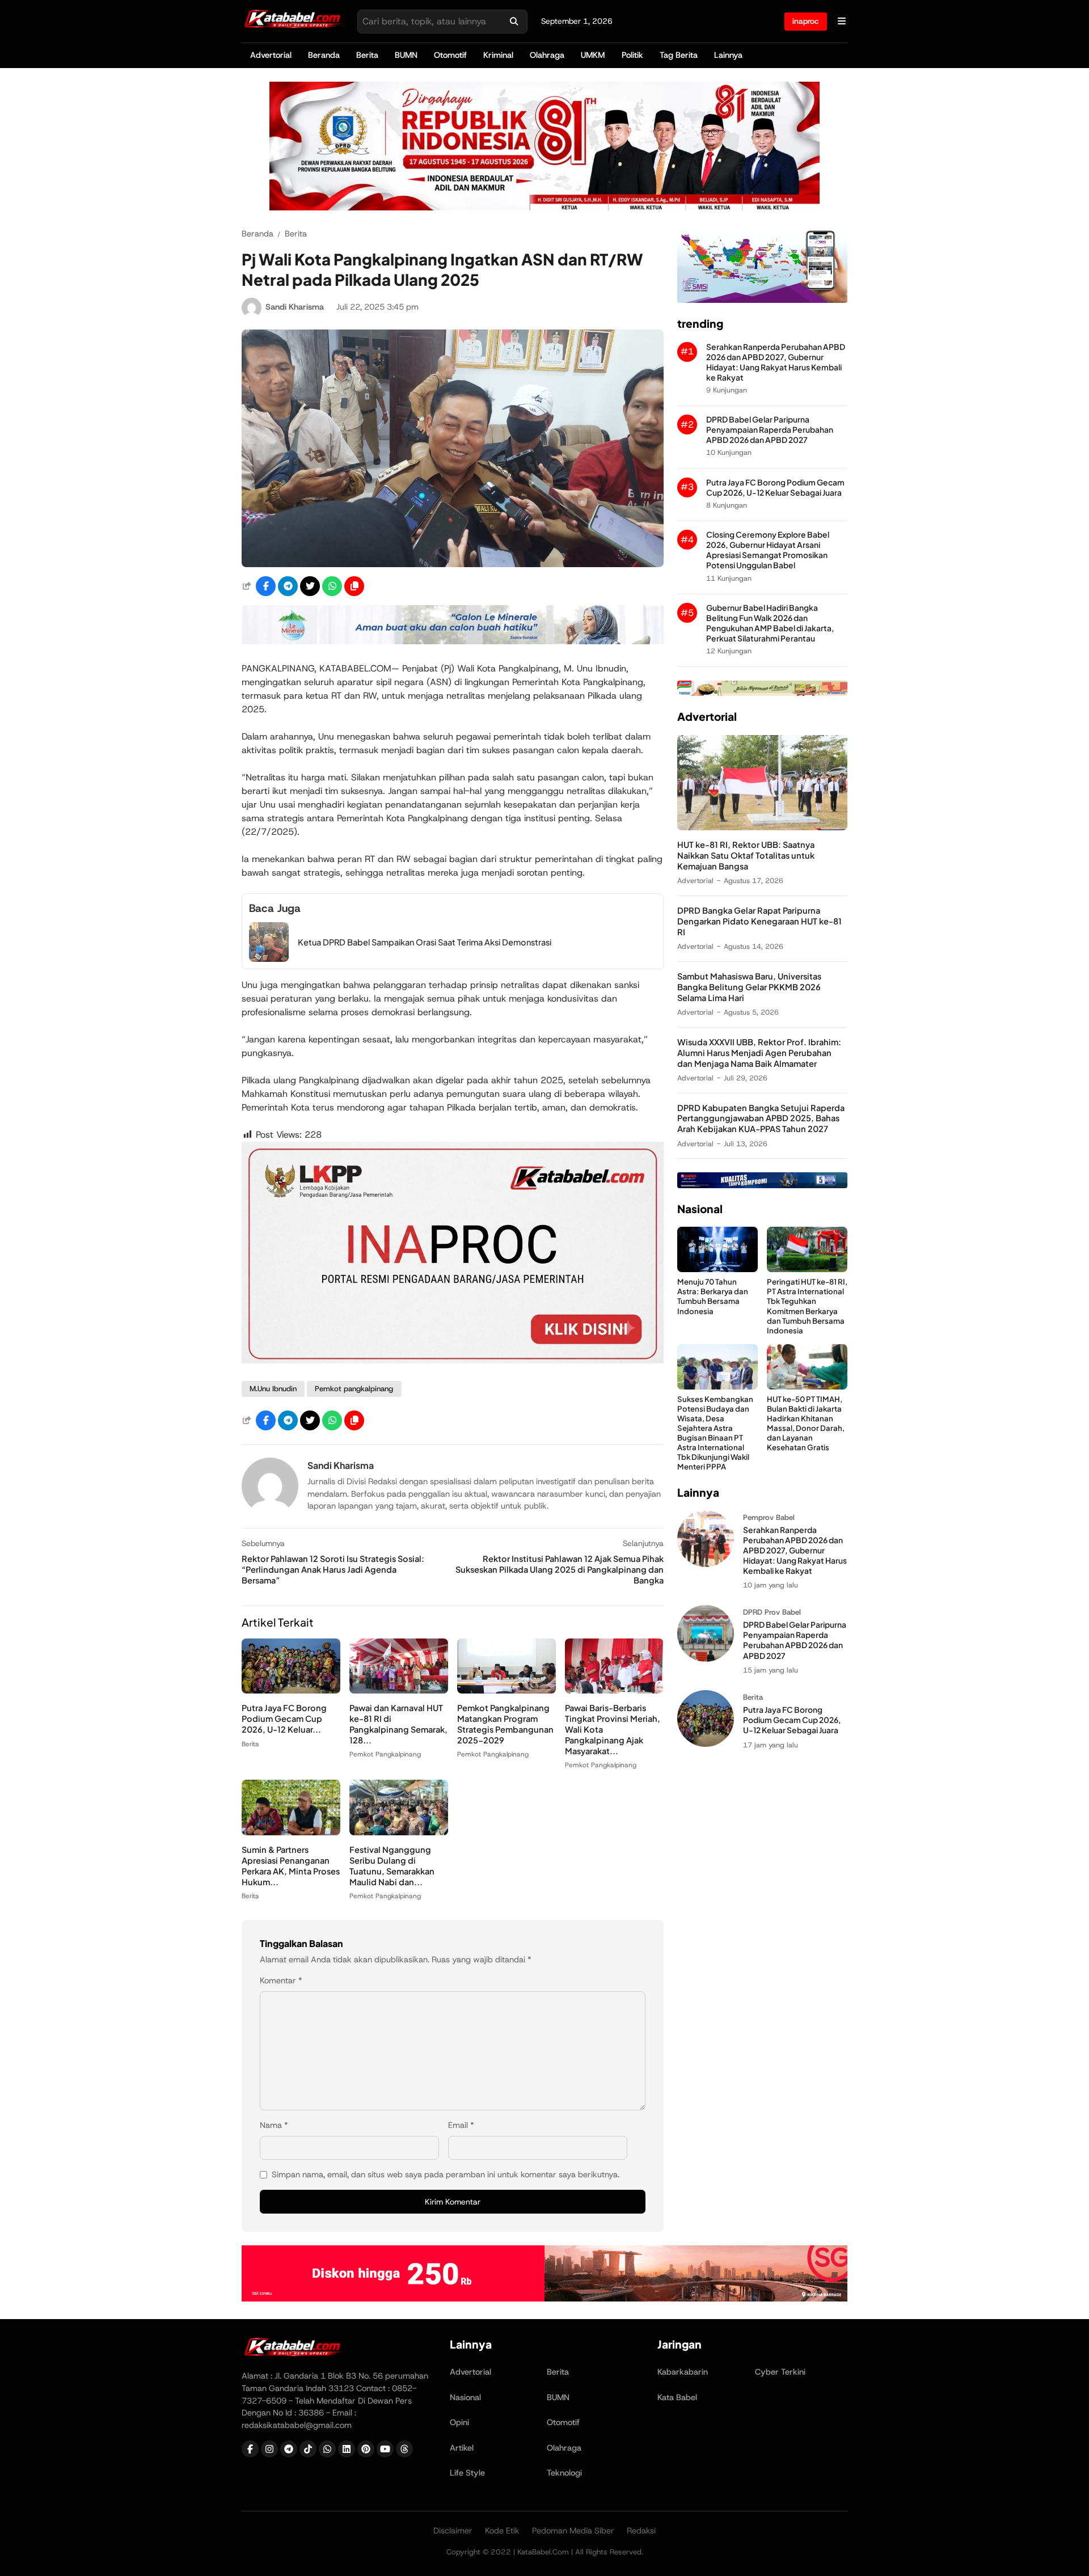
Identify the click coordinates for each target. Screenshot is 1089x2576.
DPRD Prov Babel (772, 1612)
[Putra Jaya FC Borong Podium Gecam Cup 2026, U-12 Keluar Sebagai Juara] (291, 1690)
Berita (367, 55)
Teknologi (564, 2473)
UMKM (593, 55)
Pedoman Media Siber (573, 2531)
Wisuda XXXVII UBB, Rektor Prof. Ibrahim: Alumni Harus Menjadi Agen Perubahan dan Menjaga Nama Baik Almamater (759, 1053)
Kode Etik (502, 2531)
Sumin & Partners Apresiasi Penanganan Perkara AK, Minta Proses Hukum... (291, 1866)
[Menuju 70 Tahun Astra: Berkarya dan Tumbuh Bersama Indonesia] (717, 1269)
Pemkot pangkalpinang (354, 1389)
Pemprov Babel (769, 1517)
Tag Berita (679, 55)
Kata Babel (677, 2397)
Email (461, 2125)
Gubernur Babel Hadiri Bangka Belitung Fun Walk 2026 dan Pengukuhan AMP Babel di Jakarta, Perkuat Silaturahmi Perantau (770, 623)
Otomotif (450, 55)
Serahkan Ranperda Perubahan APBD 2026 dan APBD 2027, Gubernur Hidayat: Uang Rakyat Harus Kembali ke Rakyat (776, 362)
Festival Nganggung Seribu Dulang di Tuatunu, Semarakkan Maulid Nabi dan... (392, 1866)
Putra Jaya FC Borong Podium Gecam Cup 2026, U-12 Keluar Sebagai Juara (775, 487)
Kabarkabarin (683, 2372)
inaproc (806, 21)
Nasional (465, 2397)
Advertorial (271, 55)
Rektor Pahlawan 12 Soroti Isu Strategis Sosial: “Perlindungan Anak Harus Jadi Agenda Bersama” (333, 1569)
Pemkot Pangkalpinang (385, 1754)
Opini (459, 2422)
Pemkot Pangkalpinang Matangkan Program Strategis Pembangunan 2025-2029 (505, 1724)
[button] (354, 586)
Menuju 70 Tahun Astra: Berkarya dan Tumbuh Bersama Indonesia (713, 1296)
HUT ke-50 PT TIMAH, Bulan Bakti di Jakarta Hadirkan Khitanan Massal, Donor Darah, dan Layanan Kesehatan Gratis (806, 1423)
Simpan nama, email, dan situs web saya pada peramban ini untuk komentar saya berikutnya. (446, 2174)
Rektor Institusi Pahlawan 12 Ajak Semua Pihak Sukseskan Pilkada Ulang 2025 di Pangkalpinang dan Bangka (560, 1569)
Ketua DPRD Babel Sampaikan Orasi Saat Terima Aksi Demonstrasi (425, 942)
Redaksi (641, 2531)
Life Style (467, 2473)
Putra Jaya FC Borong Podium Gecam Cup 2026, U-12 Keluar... (284, 1718)
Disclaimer (453, 2531)
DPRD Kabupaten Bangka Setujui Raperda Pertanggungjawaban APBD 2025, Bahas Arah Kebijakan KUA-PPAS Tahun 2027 (761, 1118)
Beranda (324, 55)
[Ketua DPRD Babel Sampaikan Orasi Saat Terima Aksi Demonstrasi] (269, 959)
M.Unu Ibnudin (273, 1389)
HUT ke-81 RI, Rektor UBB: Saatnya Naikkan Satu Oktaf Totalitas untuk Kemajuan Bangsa (746, 855)
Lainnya (728, 55)
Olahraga (547, 55)
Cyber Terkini (780, 2372)
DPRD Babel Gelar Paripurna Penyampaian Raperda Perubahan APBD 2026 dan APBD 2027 (770, 430)
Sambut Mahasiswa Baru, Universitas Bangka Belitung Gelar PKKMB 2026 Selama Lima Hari (749, 987)
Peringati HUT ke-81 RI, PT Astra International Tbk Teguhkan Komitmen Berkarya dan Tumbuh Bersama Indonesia (807, 1306)
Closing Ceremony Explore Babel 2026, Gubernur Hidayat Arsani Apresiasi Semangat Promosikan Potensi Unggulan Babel (768, 550)
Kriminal (498, 55)
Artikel (462, 2448)
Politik (632, 55)
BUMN (406, 55)
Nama (274, 2125)
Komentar (281, 1980)
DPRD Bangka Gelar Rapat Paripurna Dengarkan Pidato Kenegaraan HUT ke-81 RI (759, 921)
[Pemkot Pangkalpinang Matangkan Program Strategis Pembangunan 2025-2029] (506, 1690)
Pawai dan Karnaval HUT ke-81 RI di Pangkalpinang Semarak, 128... (398, 1724)
